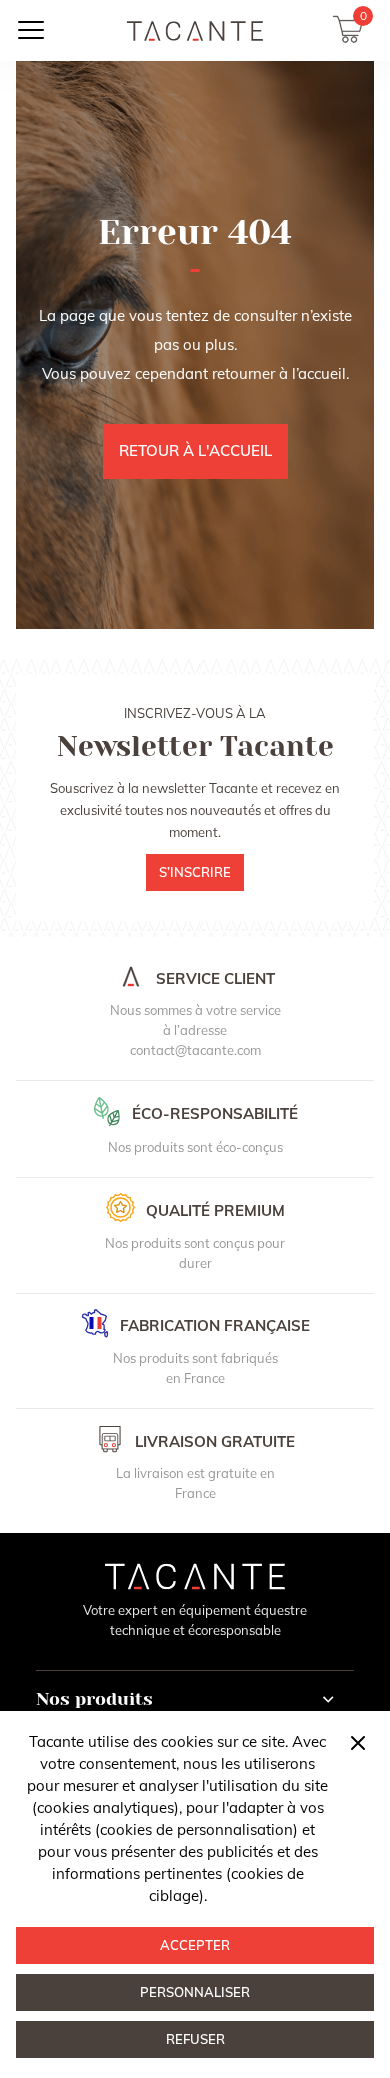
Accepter (195, 1945)
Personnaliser (195, 1992)
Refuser (195, 2039)
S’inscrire (195, 872)
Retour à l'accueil (195, 450)
